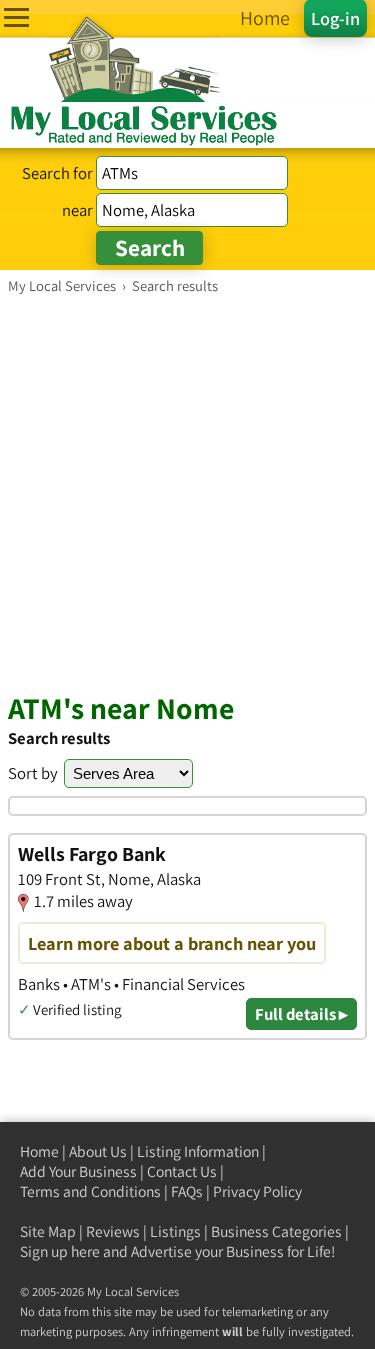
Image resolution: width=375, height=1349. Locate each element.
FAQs (187, 1191)
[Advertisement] (187, 492)
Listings (175, 1231)
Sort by (33, 773)
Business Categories (276, 1231)
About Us (98, 1151)
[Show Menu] (16, 17)
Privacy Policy (257, 1191)
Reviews (113, 1231)
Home (39, 1151)
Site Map (48, 1231)
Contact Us (182, 1171)
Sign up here (60, 1251)
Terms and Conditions (90, 1191)
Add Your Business (78, 1171)
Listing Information (198, 1151)
